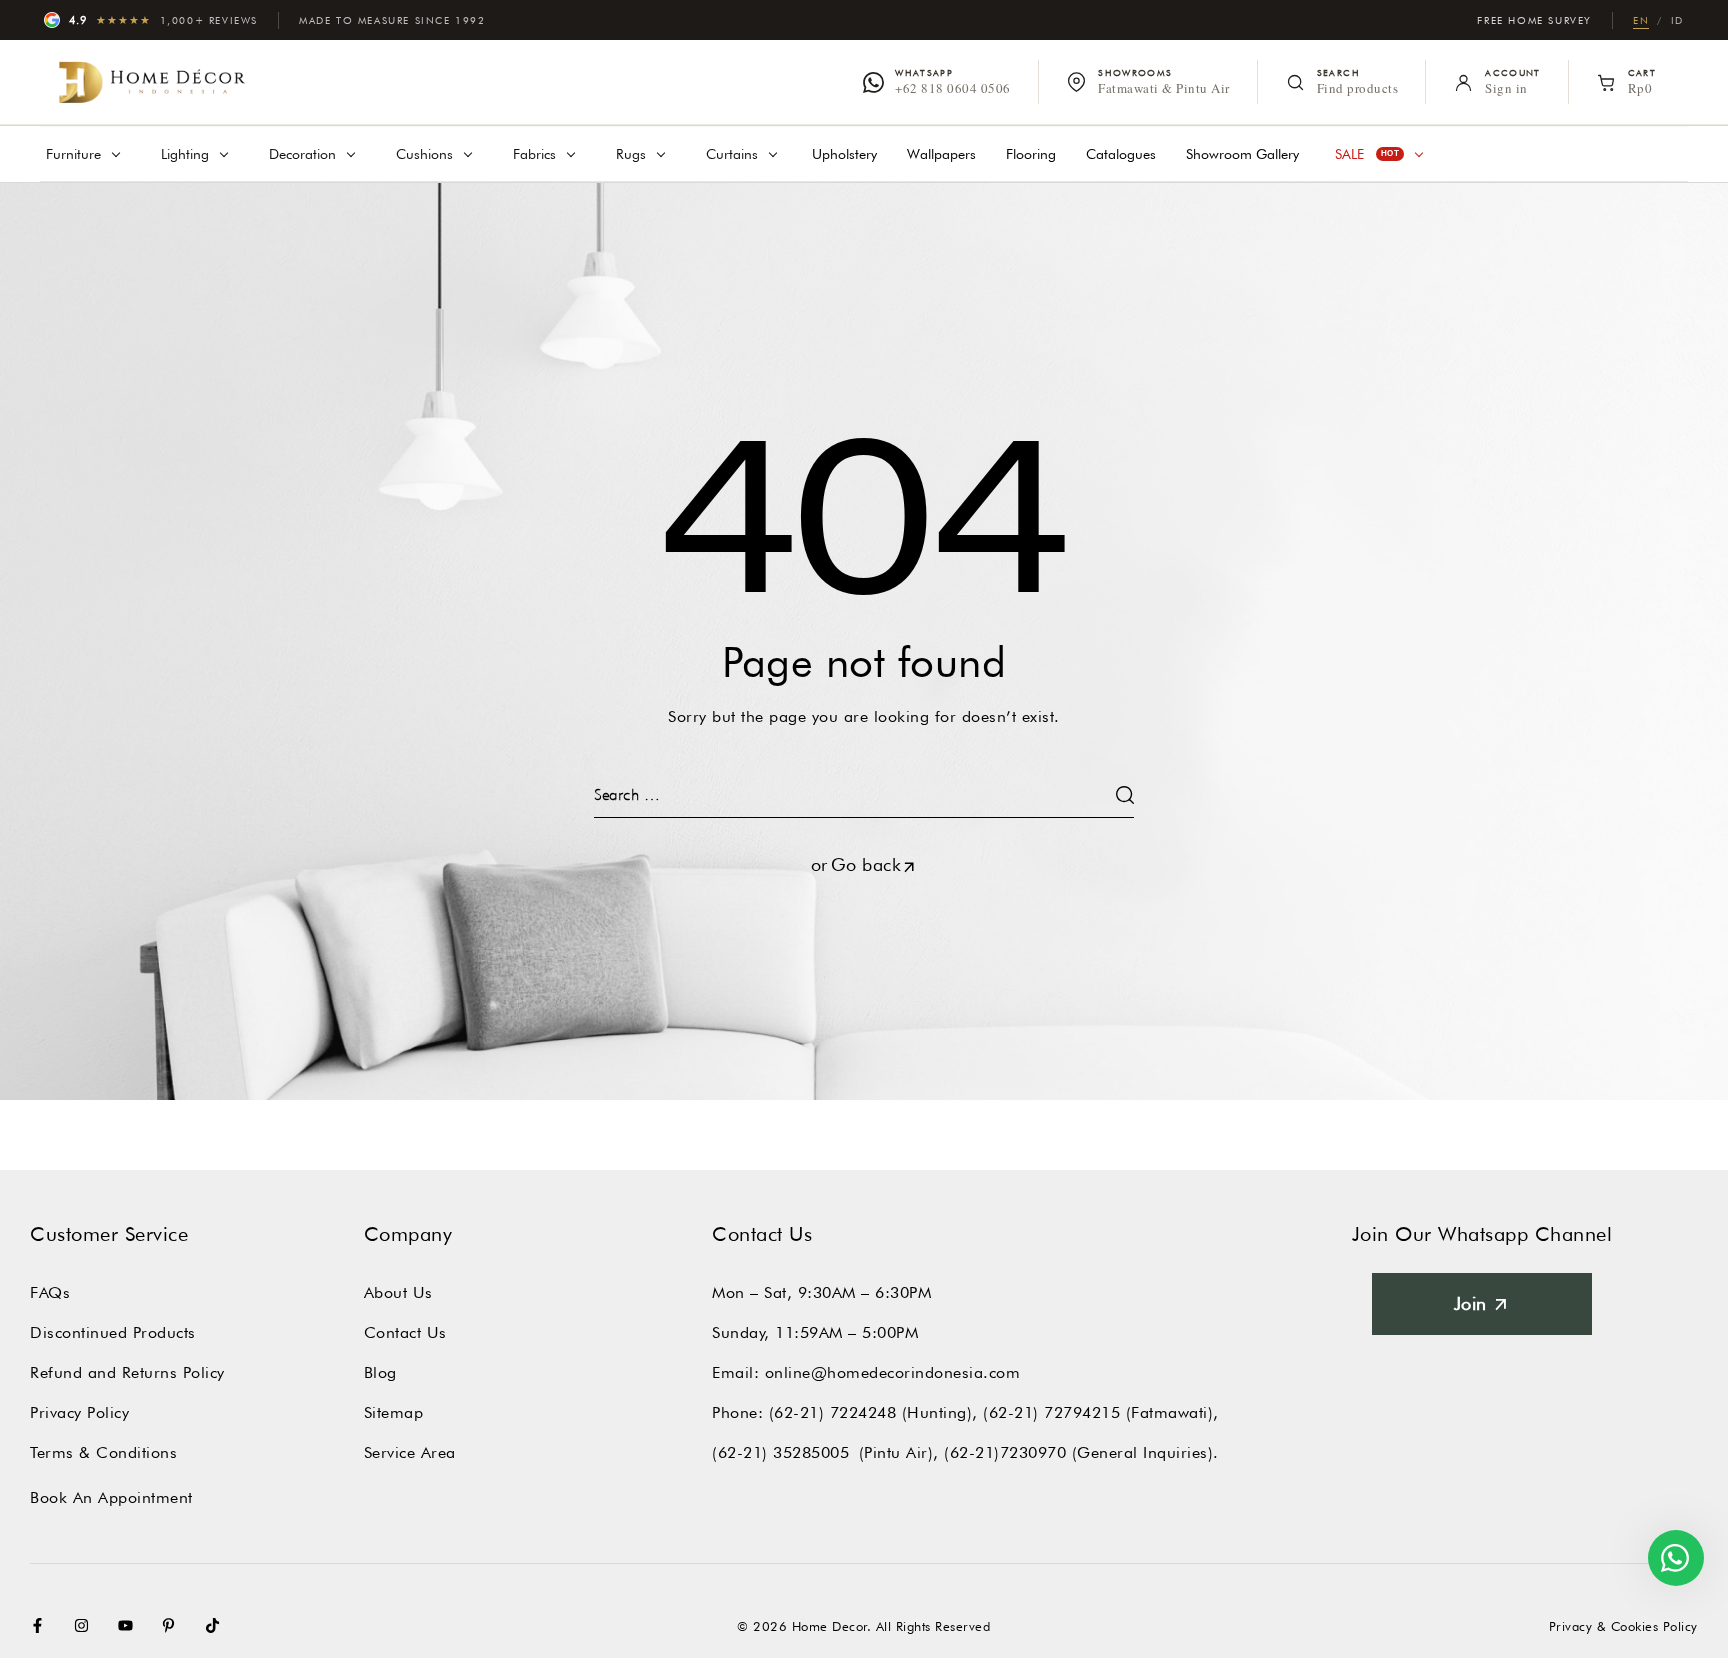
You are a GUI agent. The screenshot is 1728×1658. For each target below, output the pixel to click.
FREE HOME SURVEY (1534, 20)
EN (1641, 20)
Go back (866, 864)
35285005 (811, 1452)
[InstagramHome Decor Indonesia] (86, 1625)
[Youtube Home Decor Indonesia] (130, 1625)
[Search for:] (864, 794)
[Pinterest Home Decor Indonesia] (173, 1625)
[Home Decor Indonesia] (152, 82)
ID (1677, 20)
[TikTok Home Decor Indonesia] (217, 1625)
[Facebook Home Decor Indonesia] (42, 1625)
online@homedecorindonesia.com (893, 1372)
